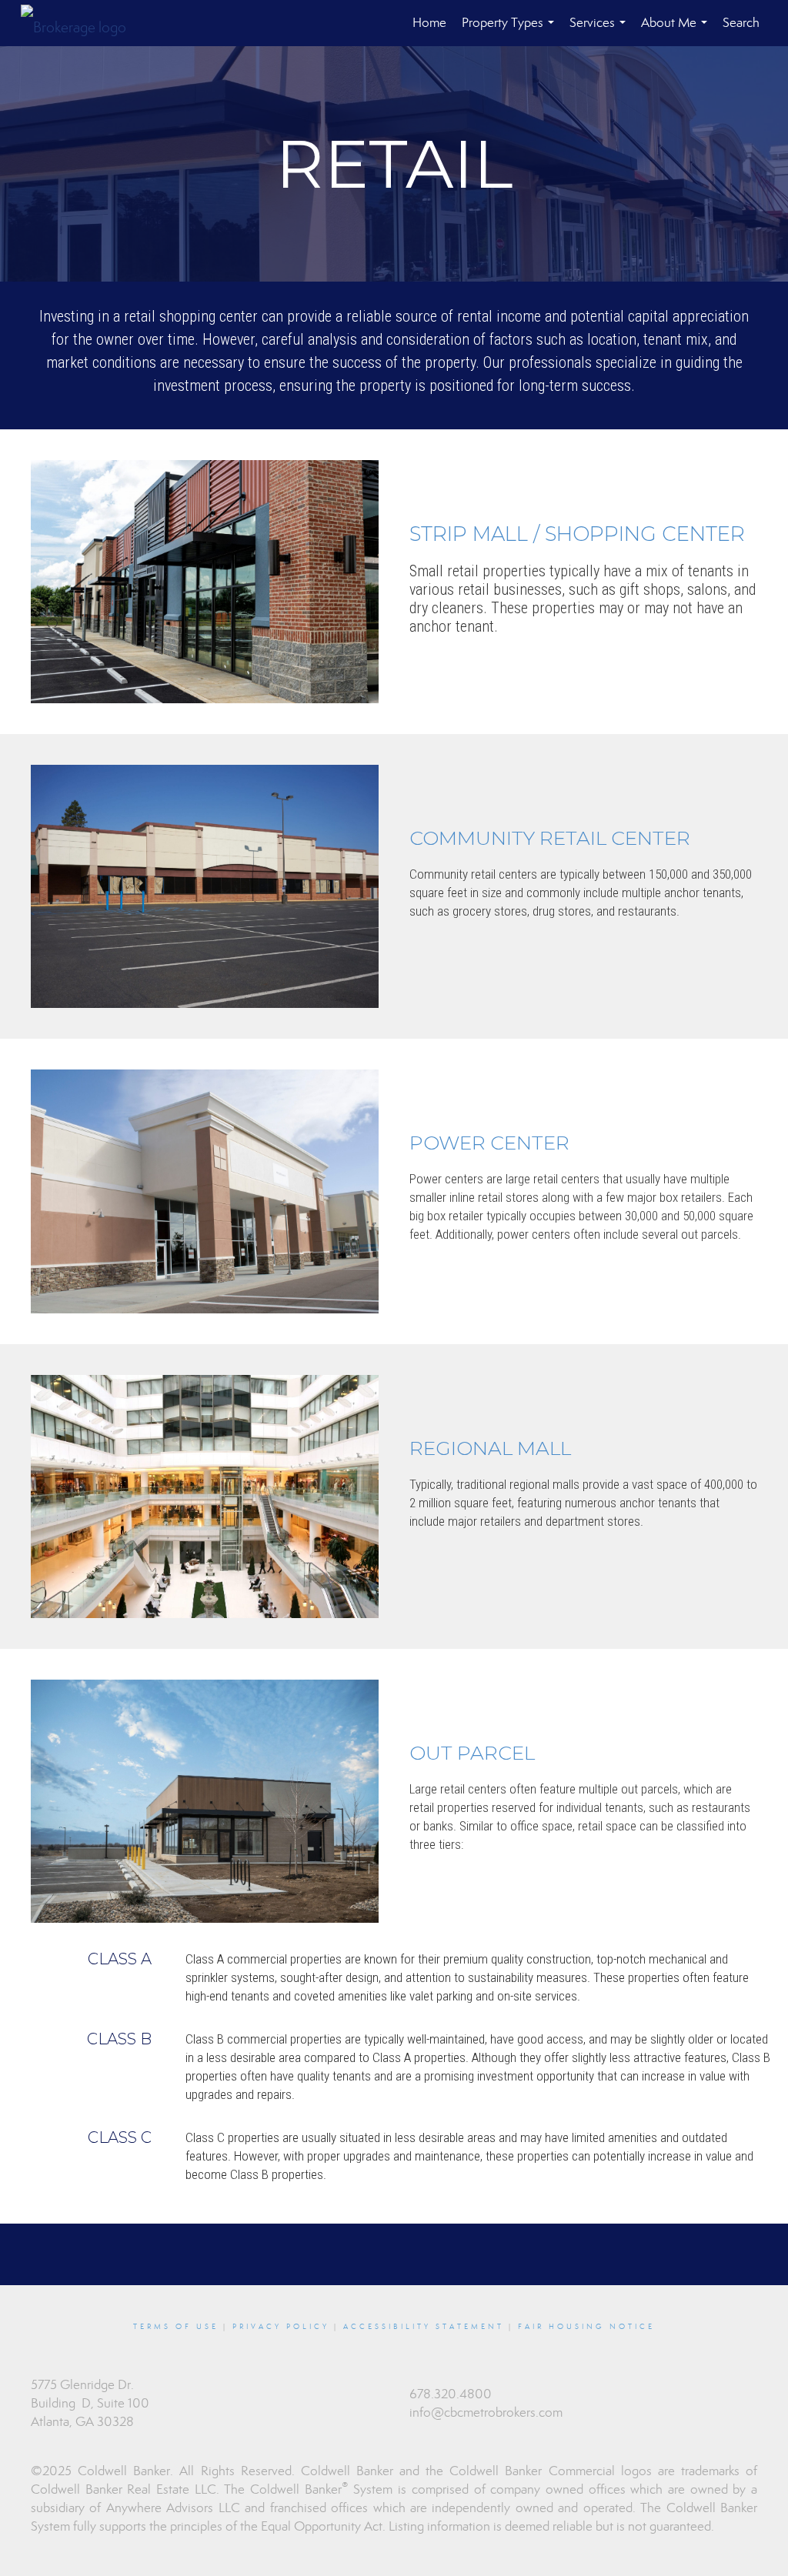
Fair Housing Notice (586, 2327)
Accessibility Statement (424, 2327)
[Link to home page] (81, 23)
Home (429, 23)
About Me (677, 30)
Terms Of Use (176, 2327)
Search (741, 23)
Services (601, 30)
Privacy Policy (281, 2327)
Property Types (511, 30)
